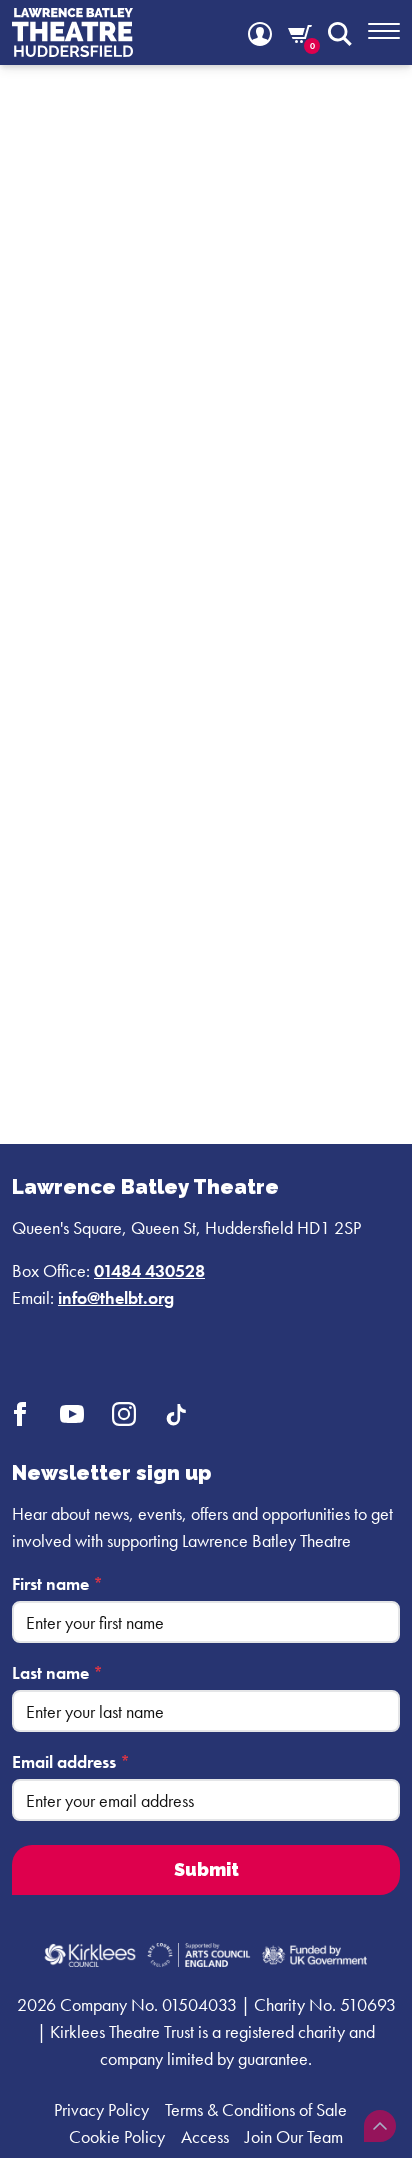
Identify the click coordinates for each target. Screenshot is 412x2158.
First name (57, 1583)
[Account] (260, 32)
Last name (57, 1672)
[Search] (340, 32)
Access (205, 2136)
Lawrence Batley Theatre (145, 1187)
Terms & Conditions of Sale (256, 2109)
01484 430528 (149, 1270)
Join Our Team (294, 2136)
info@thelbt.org (116, 1297)
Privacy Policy (101, 2109)
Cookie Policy (117, 2136)
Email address (71, 1761)
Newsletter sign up (111, 1473)
